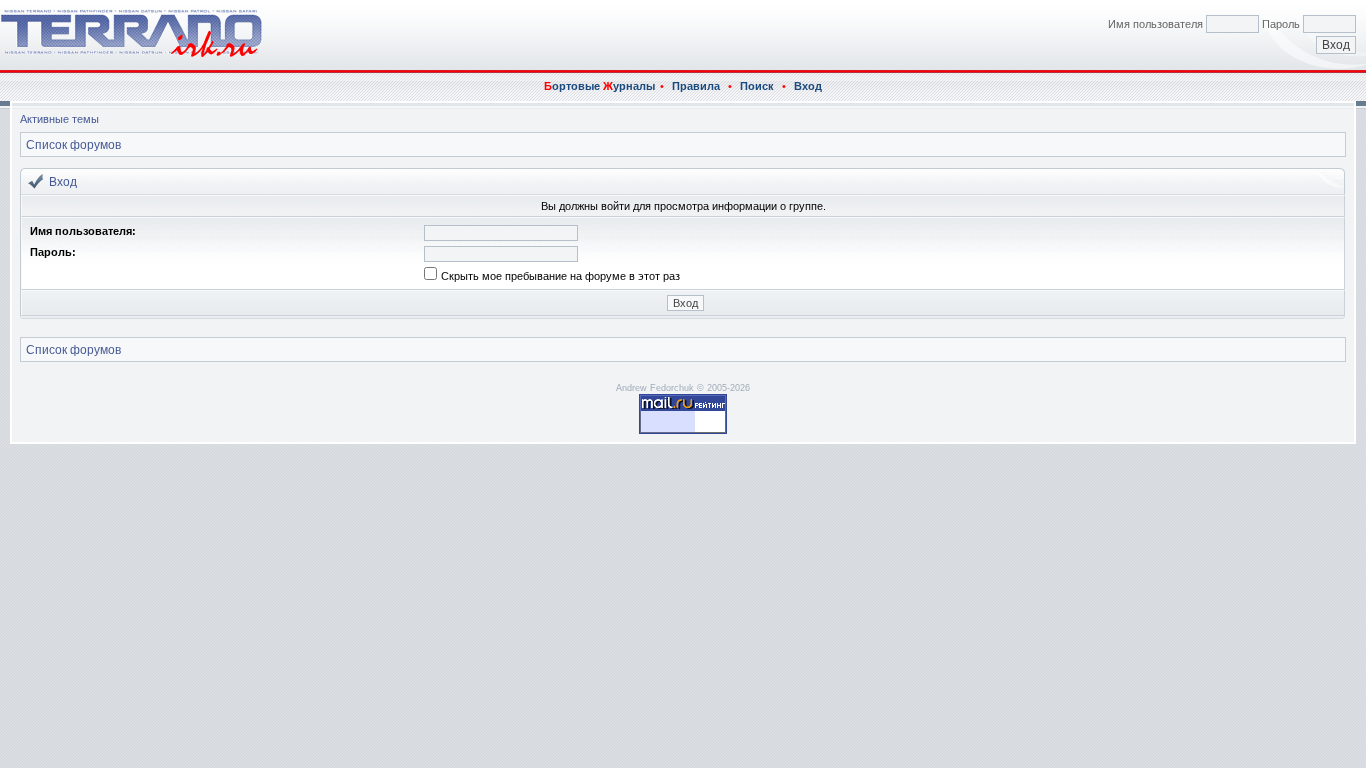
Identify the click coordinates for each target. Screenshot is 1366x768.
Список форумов (73, 145)
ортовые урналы (599, 86)
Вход (808, 86)
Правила (696, 86)
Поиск (757, 86)
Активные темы (59, 119)
